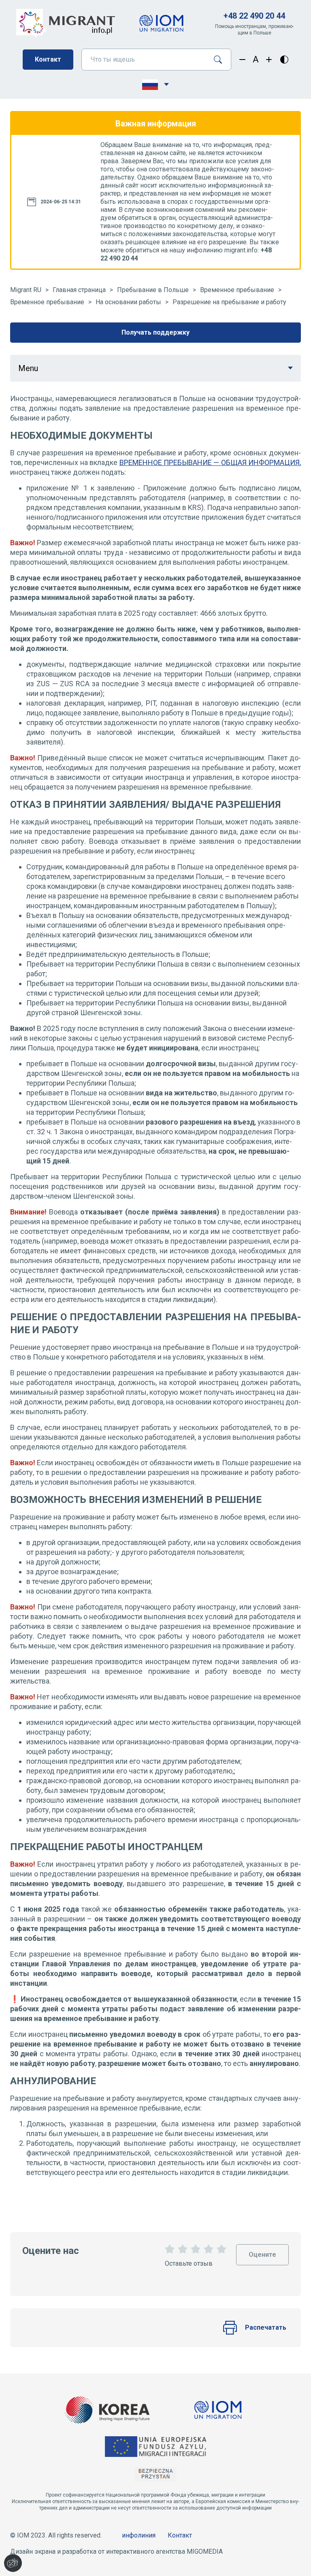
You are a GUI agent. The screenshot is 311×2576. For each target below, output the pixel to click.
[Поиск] (221, 60)
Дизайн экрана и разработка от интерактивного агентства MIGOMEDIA (116, 2551)
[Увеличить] (269, 60)
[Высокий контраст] (284, 60)
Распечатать (266, 2327)
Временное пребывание (237, 290)
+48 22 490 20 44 (254, 16)
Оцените (262, 2251)
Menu (28, 368)
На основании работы (128, 302)
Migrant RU (26, 290)
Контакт (48, 59)
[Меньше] (242, 60)
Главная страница (79, 290)
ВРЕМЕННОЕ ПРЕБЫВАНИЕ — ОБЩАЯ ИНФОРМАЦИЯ (210, 462)
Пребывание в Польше (153, 290)
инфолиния (139, 2535)
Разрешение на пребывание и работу (229, 302)
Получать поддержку (155, 332)
